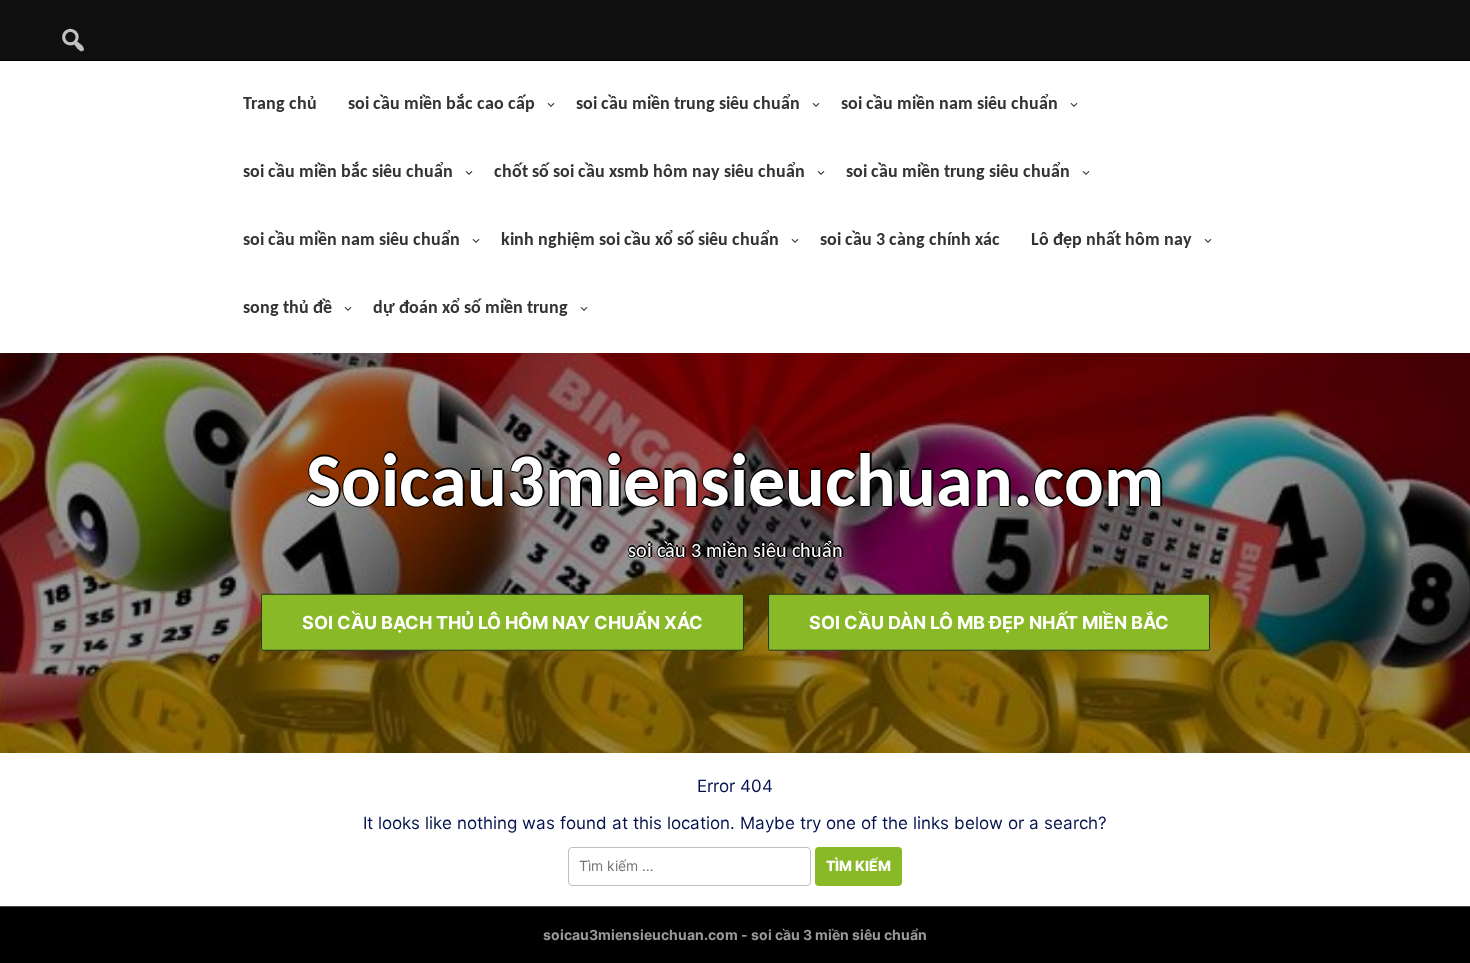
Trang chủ (280, 104)
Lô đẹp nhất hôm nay (1111, 240)
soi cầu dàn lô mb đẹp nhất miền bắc (989, 621)
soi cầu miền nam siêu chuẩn (949, 104)
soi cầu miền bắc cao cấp (441, 104)
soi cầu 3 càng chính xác (910, 240)
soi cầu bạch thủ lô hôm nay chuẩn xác (502, 621)
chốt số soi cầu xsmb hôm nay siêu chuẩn (649, 172)
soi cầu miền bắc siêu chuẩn (348, 172)
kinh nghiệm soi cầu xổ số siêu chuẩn (640, 240)
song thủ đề (287, 308)
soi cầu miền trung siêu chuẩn (688, 104)
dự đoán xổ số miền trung (470, 308)
